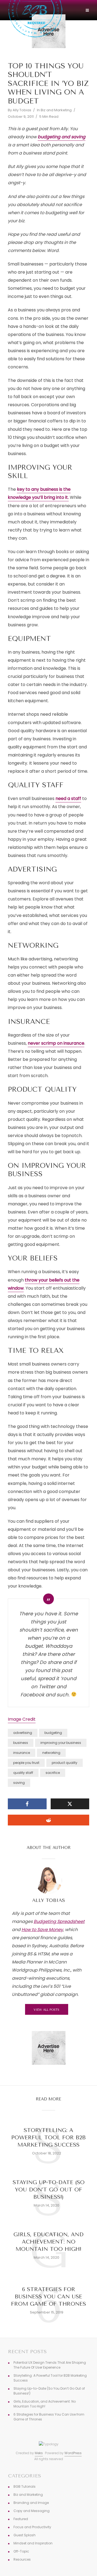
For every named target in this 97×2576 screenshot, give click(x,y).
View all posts (46, 2010)
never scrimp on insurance (56, 1043)
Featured (21, 2519)
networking (51, 1753)
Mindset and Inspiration (33, 2543)
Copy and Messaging (32, 2511)
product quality (65, 1763)
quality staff (23, 1773)
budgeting (53, 1733)
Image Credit (22, 1719)
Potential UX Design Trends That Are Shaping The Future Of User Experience (50, 2365)
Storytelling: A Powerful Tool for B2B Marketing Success (48, 2138)
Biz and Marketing (56, 110)
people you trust (26, 1763)
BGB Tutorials (25, 2486)
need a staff (68, 798)
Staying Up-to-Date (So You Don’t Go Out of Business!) (49, 2190)
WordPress (73, 2453)
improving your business (61, 1743)
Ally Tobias (22, 110)
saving (19, 1783)
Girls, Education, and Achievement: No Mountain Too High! (48, 2242)
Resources (22, 2559)
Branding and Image (31, 2503)
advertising (23, 1733)
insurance (22, 1753)
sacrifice (53, 1773)
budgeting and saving (62, 137)
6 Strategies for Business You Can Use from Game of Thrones (48, 2297)
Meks (39, 2453)
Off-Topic (21, 2551)
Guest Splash (25, 2535)
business (21, 1743)
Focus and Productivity (32, 2527)
